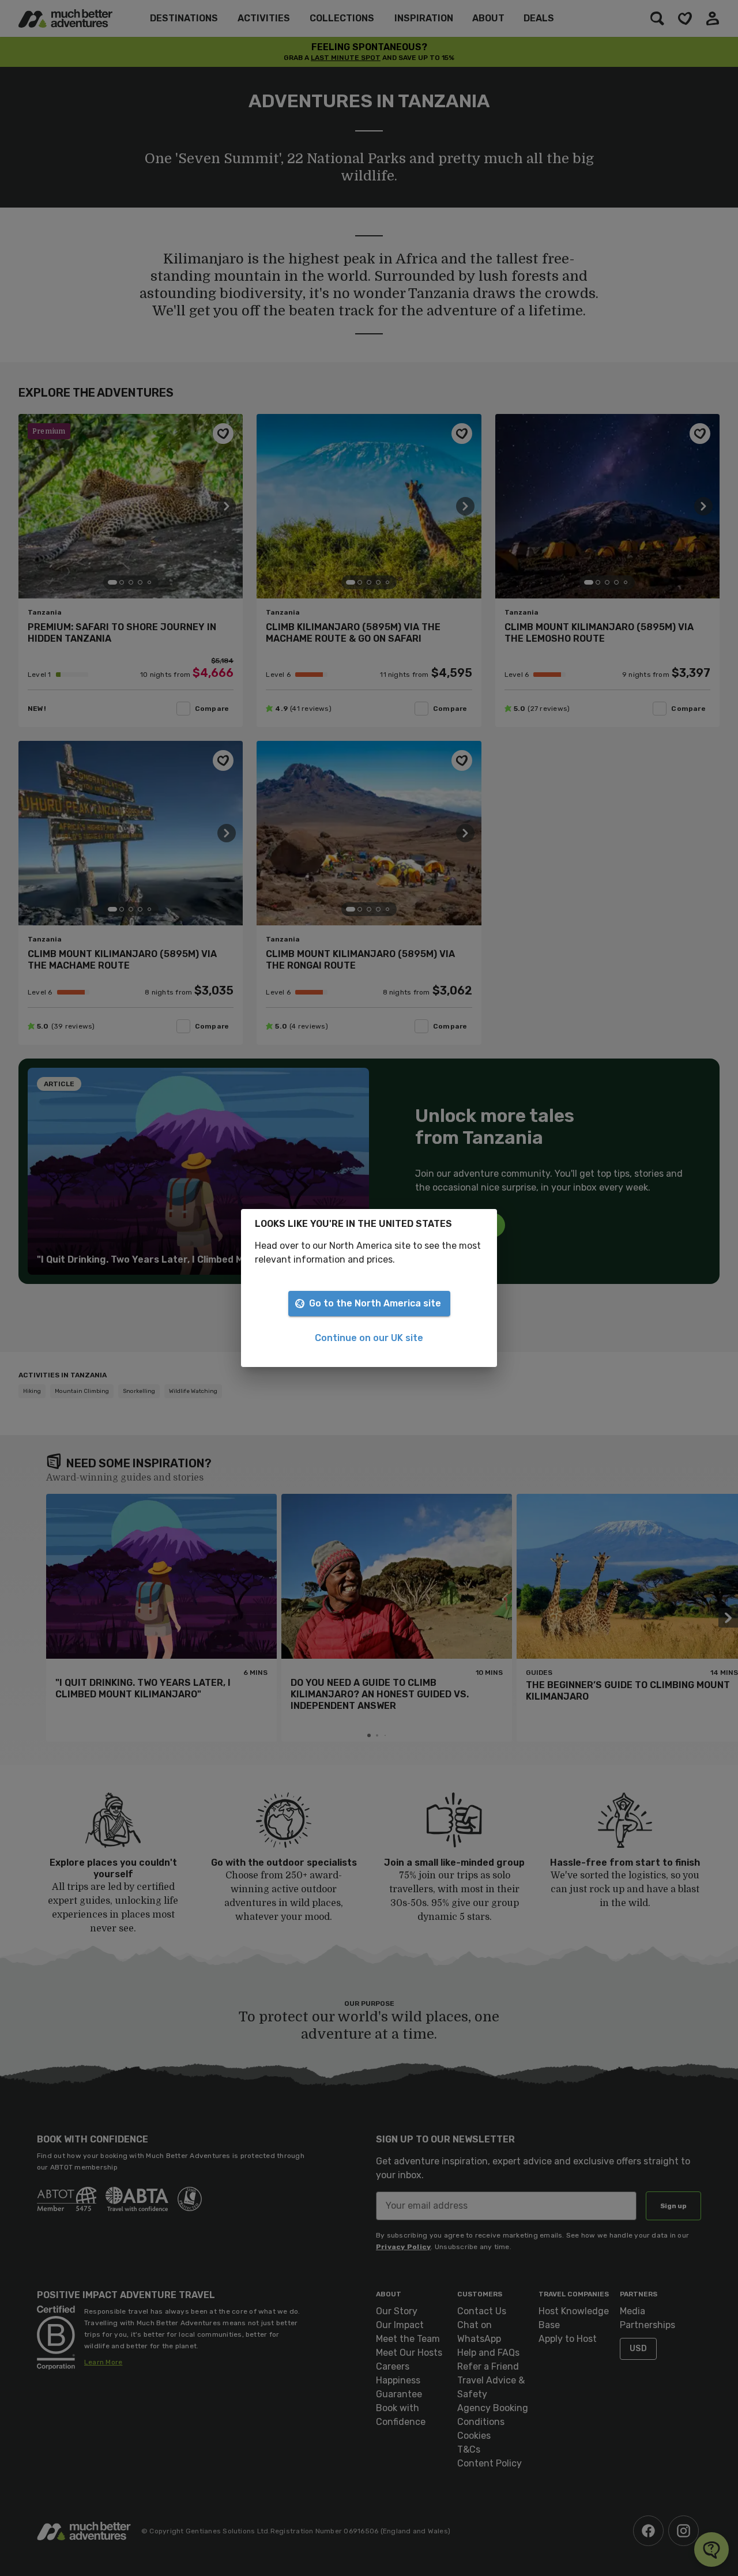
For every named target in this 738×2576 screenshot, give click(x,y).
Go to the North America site (375, 1303)
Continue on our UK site (369, 1338)
